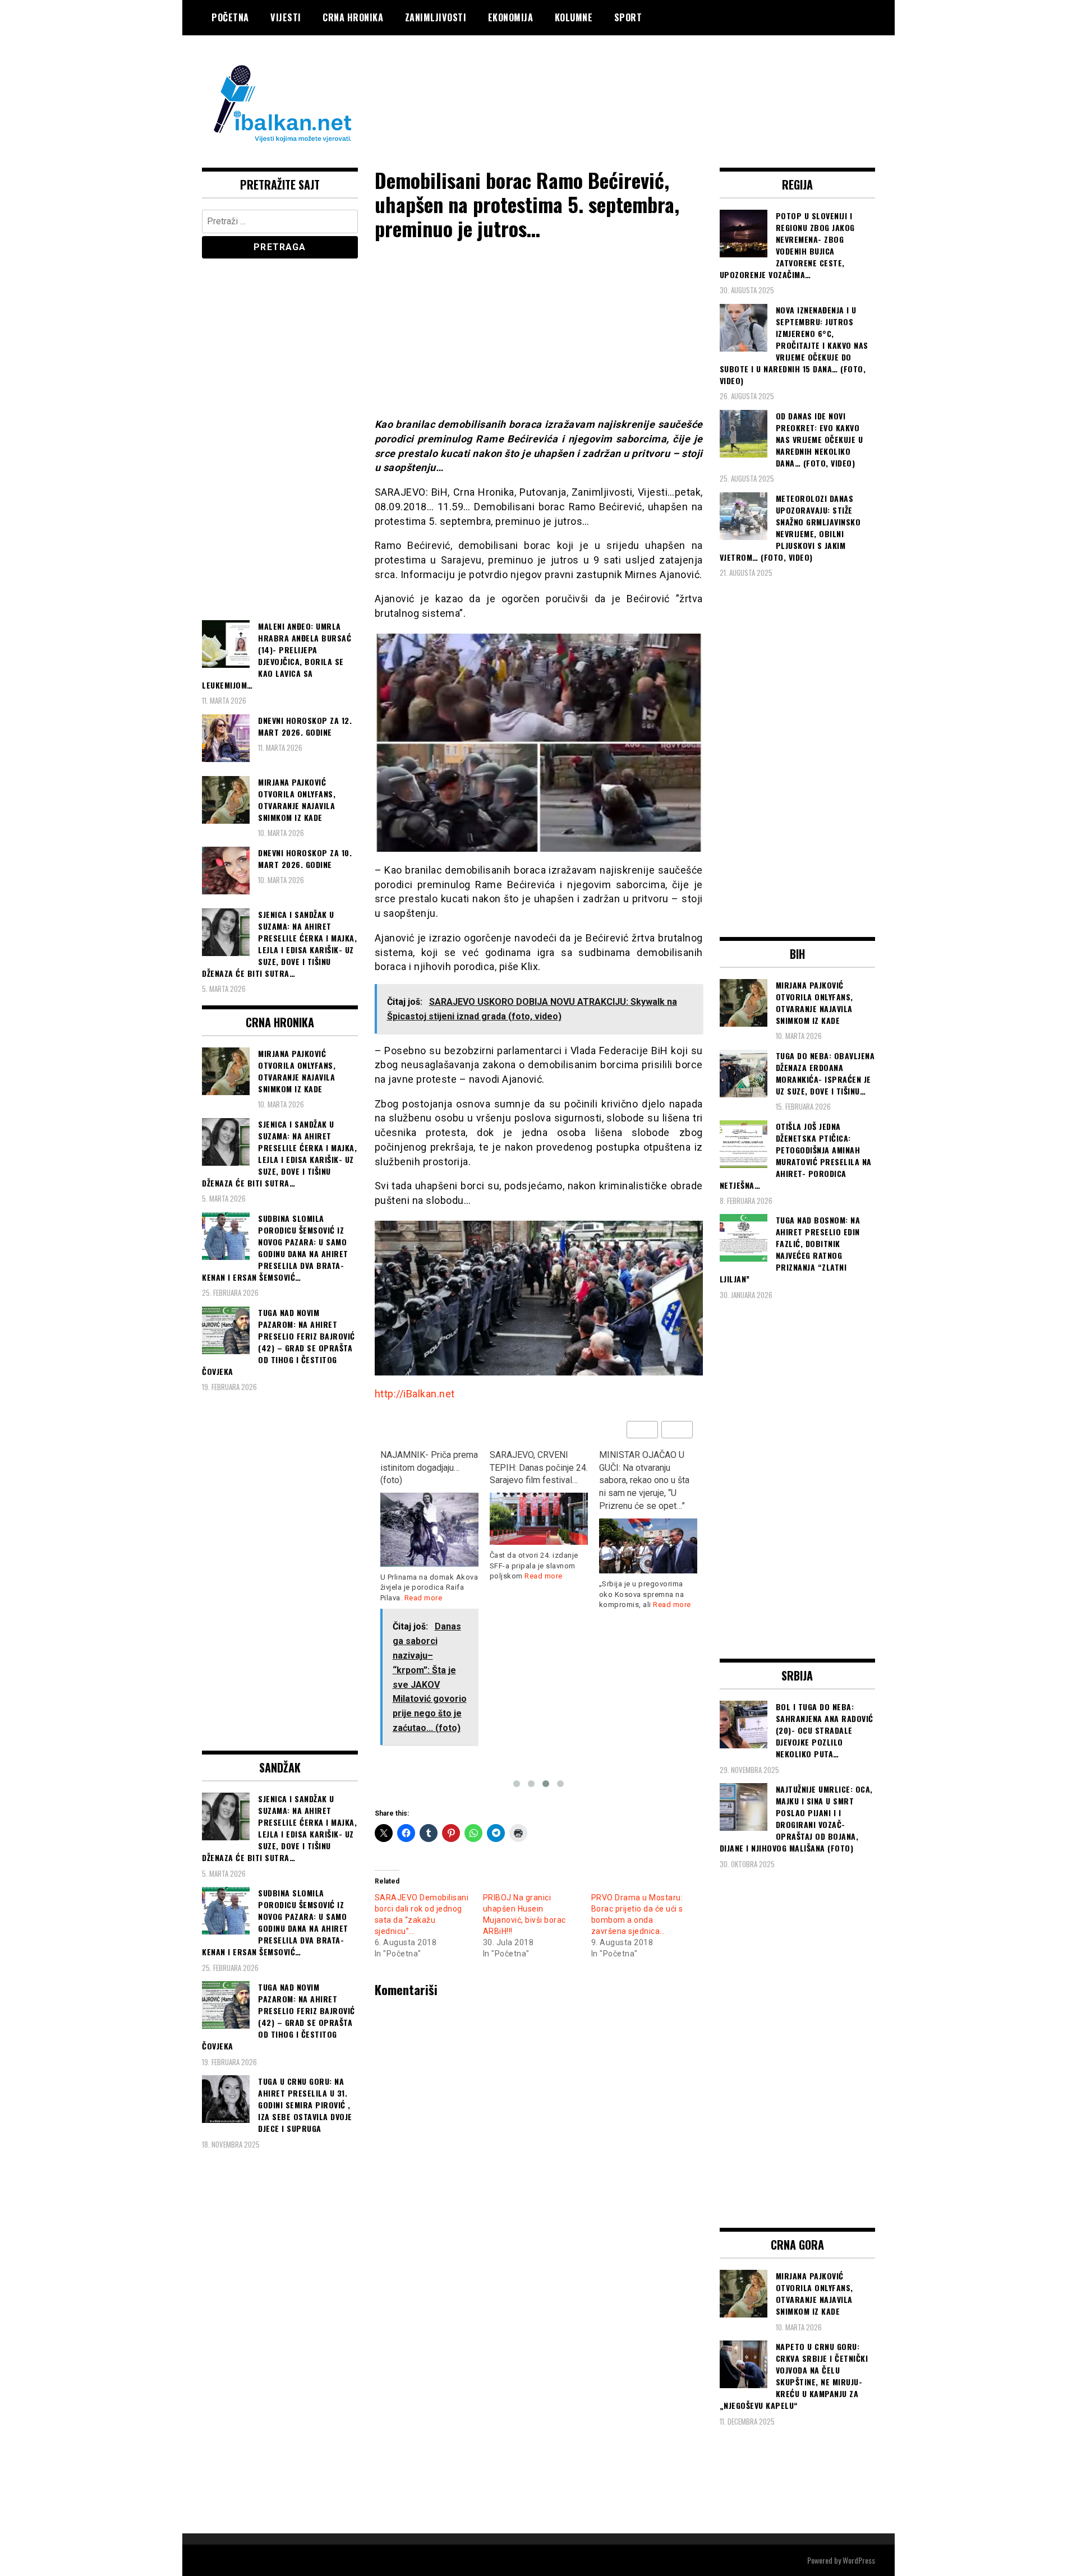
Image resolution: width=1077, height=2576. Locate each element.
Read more (424, 1598)
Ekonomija (511, 17)
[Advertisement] (671, 80)
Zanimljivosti (436, 17)
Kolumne (574, 17)
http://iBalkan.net (415, 1394)
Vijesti (286, 17)
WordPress (859, 2560)
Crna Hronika (353, 17)
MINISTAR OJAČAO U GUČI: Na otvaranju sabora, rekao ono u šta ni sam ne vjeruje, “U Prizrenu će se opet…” (644, 1480)
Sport (628, 17)
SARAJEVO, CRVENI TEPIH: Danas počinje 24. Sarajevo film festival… (539, 1468)
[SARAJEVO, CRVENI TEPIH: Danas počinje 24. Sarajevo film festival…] (539, 1519)
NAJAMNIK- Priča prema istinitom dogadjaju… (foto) (429, 1468)
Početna (230, 17)
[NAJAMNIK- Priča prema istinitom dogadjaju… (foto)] (429, 1529)
